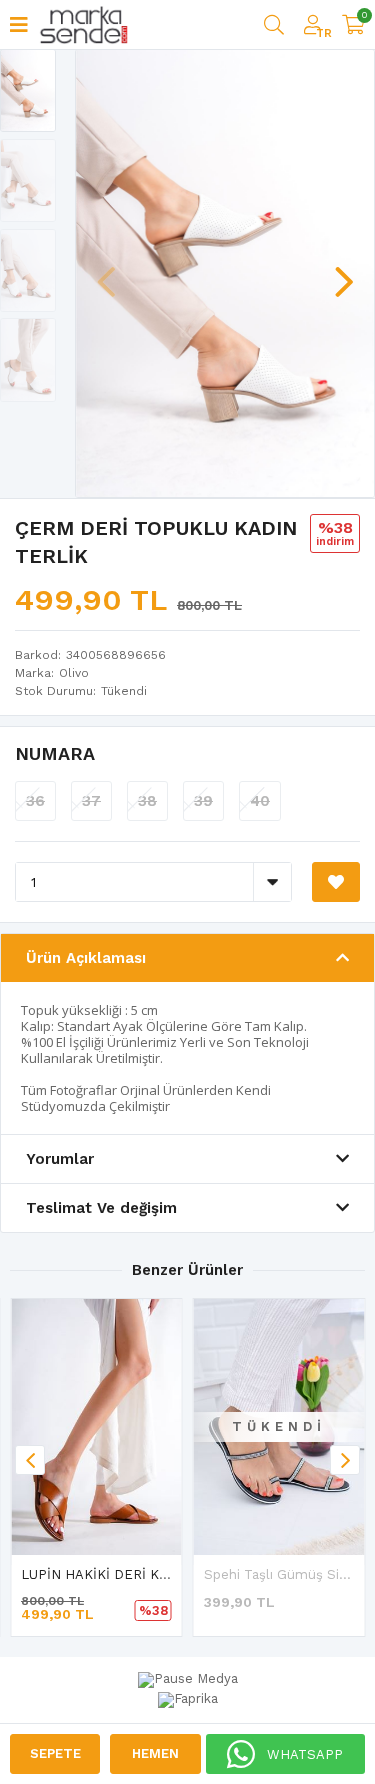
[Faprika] (188, 1696)
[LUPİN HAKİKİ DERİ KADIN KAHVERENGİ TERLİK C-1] (96, 1427)
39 (203, 801)
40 (260, 801)
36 (35, 801)
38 (147, 801)
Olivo (74, 673)
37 (91, 801)
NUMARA (55, 753)
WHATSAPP (305, 1754)
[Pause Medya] (188, 1680)
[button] (344, 272)
